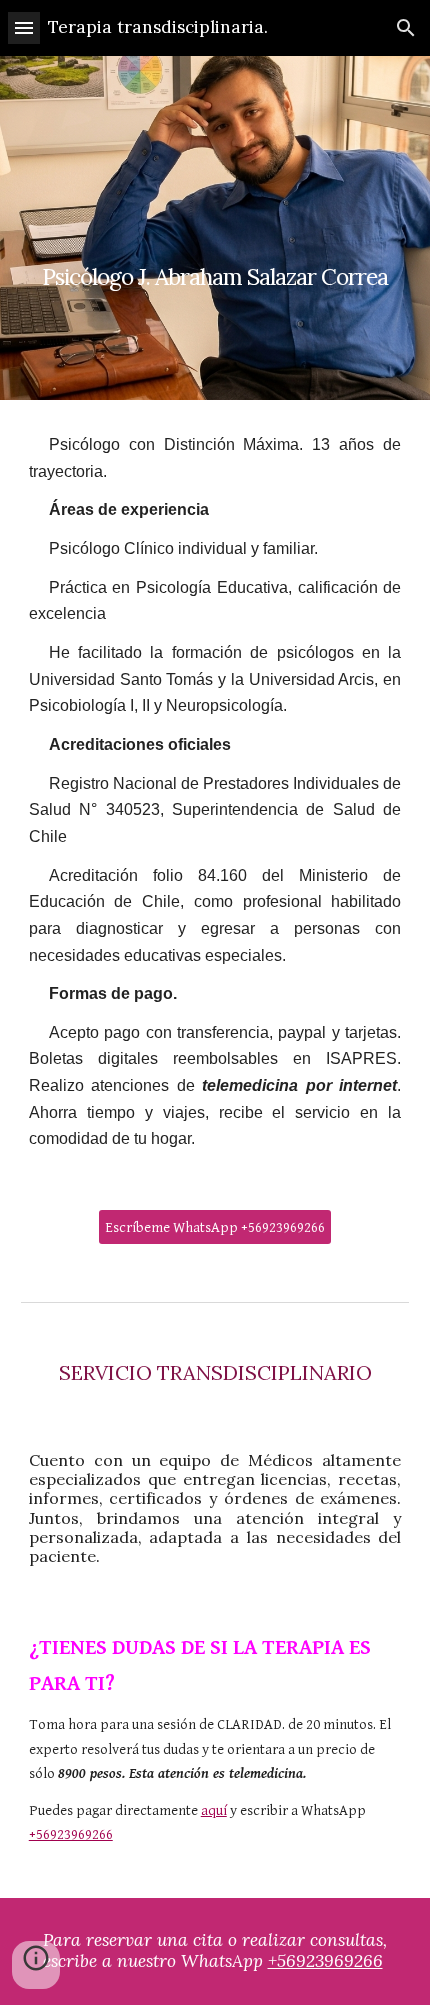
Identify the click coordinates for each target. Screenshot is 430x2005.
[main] (215, 227)
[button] (24, 27)
